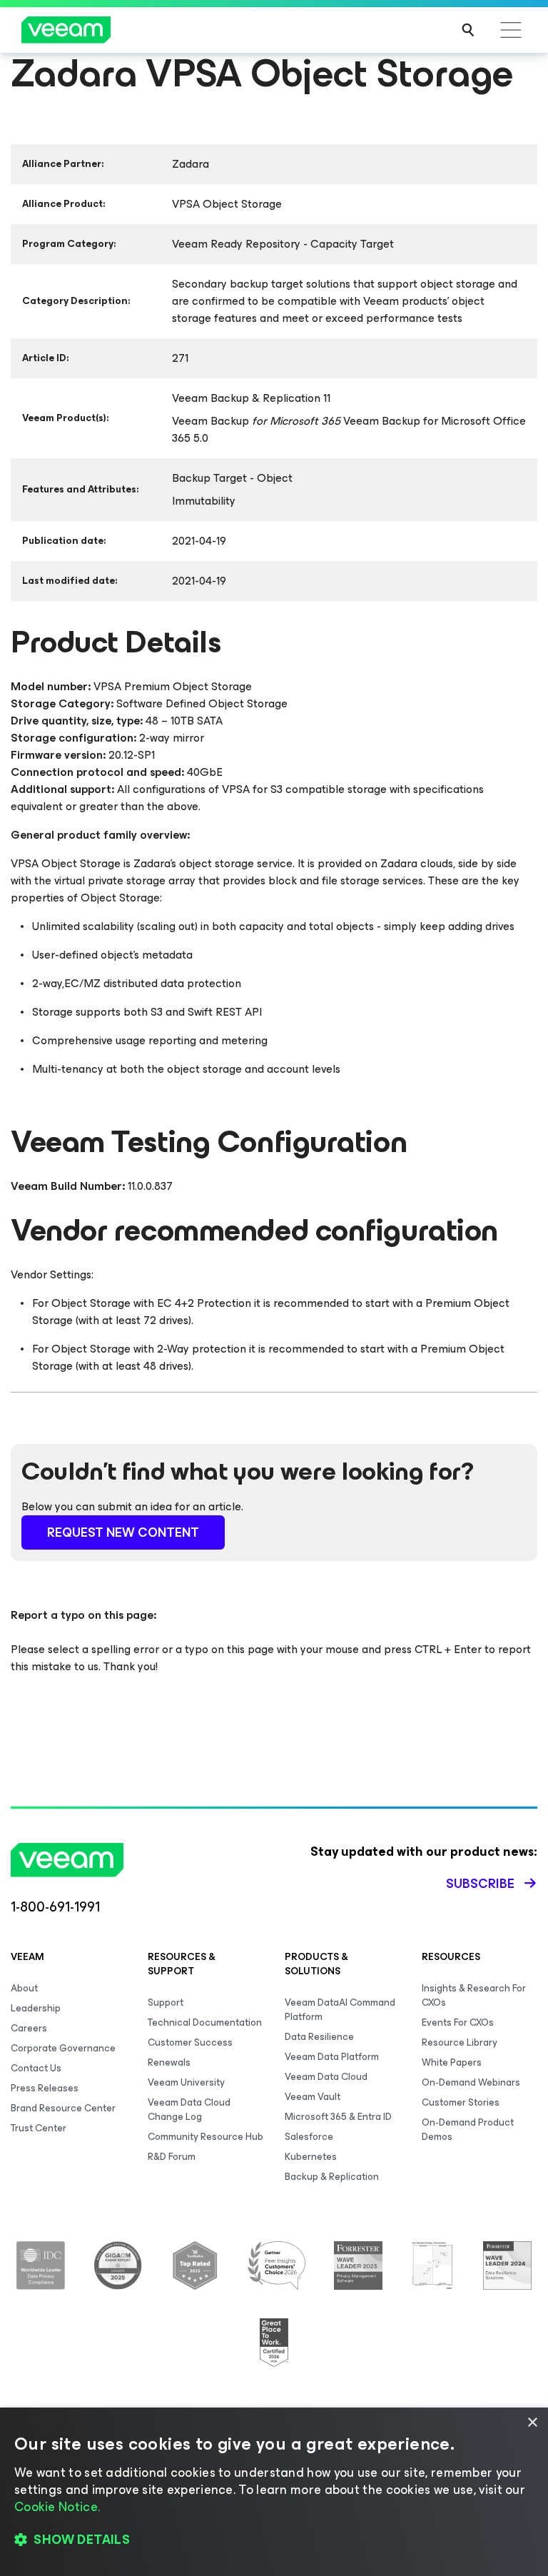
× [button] (532, 2423)
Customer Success (190, 2042)
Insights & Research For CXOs (474, 1995)
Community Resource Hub (205, 2137)
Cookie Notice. (57, 2507)
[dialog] (274, 2492)
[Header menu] (511, 30)
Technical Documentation (205, 2022)
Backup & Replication (332, 2177)
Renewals (169, 2062)
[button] (274, 2540)
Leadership (36, 2008)
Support (166, 2002)
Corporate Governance (63, 2048)
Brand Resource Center (63, 2108)
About (24, 1988)
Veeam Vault (313, 2097)
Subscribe (480, 1884)
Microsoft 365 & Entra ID (338, 2117)
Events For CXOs (458, 2022)
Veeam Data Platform (332, 2057)
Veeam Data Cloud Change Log (189, 2110)
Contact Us (36, 2068)
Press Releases (45, 2088)
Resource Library (460, 2042)
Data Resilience (319, 2037)
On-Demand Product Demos (468, 2130)
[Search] (468, 30)
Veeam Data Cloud (326, 2077)
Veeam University (186, 2082)
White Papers (452, 2062)
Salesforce (309, 2137)
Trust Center (39, 2128)
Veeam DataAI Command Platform (340, 2010)
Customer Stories (461, 2102)
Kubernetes (311, 2157)
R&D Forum (172, 2157)
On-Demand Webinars (471, 2082)
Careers (29, 2028)
